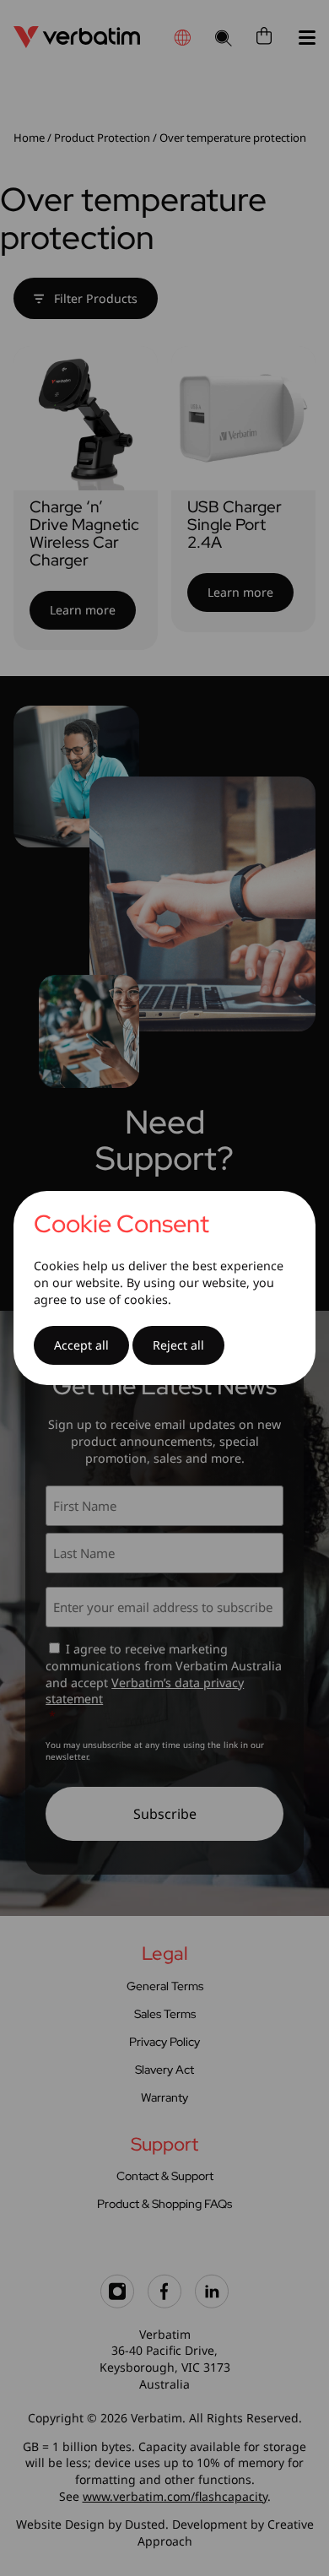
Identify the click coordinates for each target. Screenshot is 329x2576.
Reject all (178, 1345)
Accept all (81, 1345)
